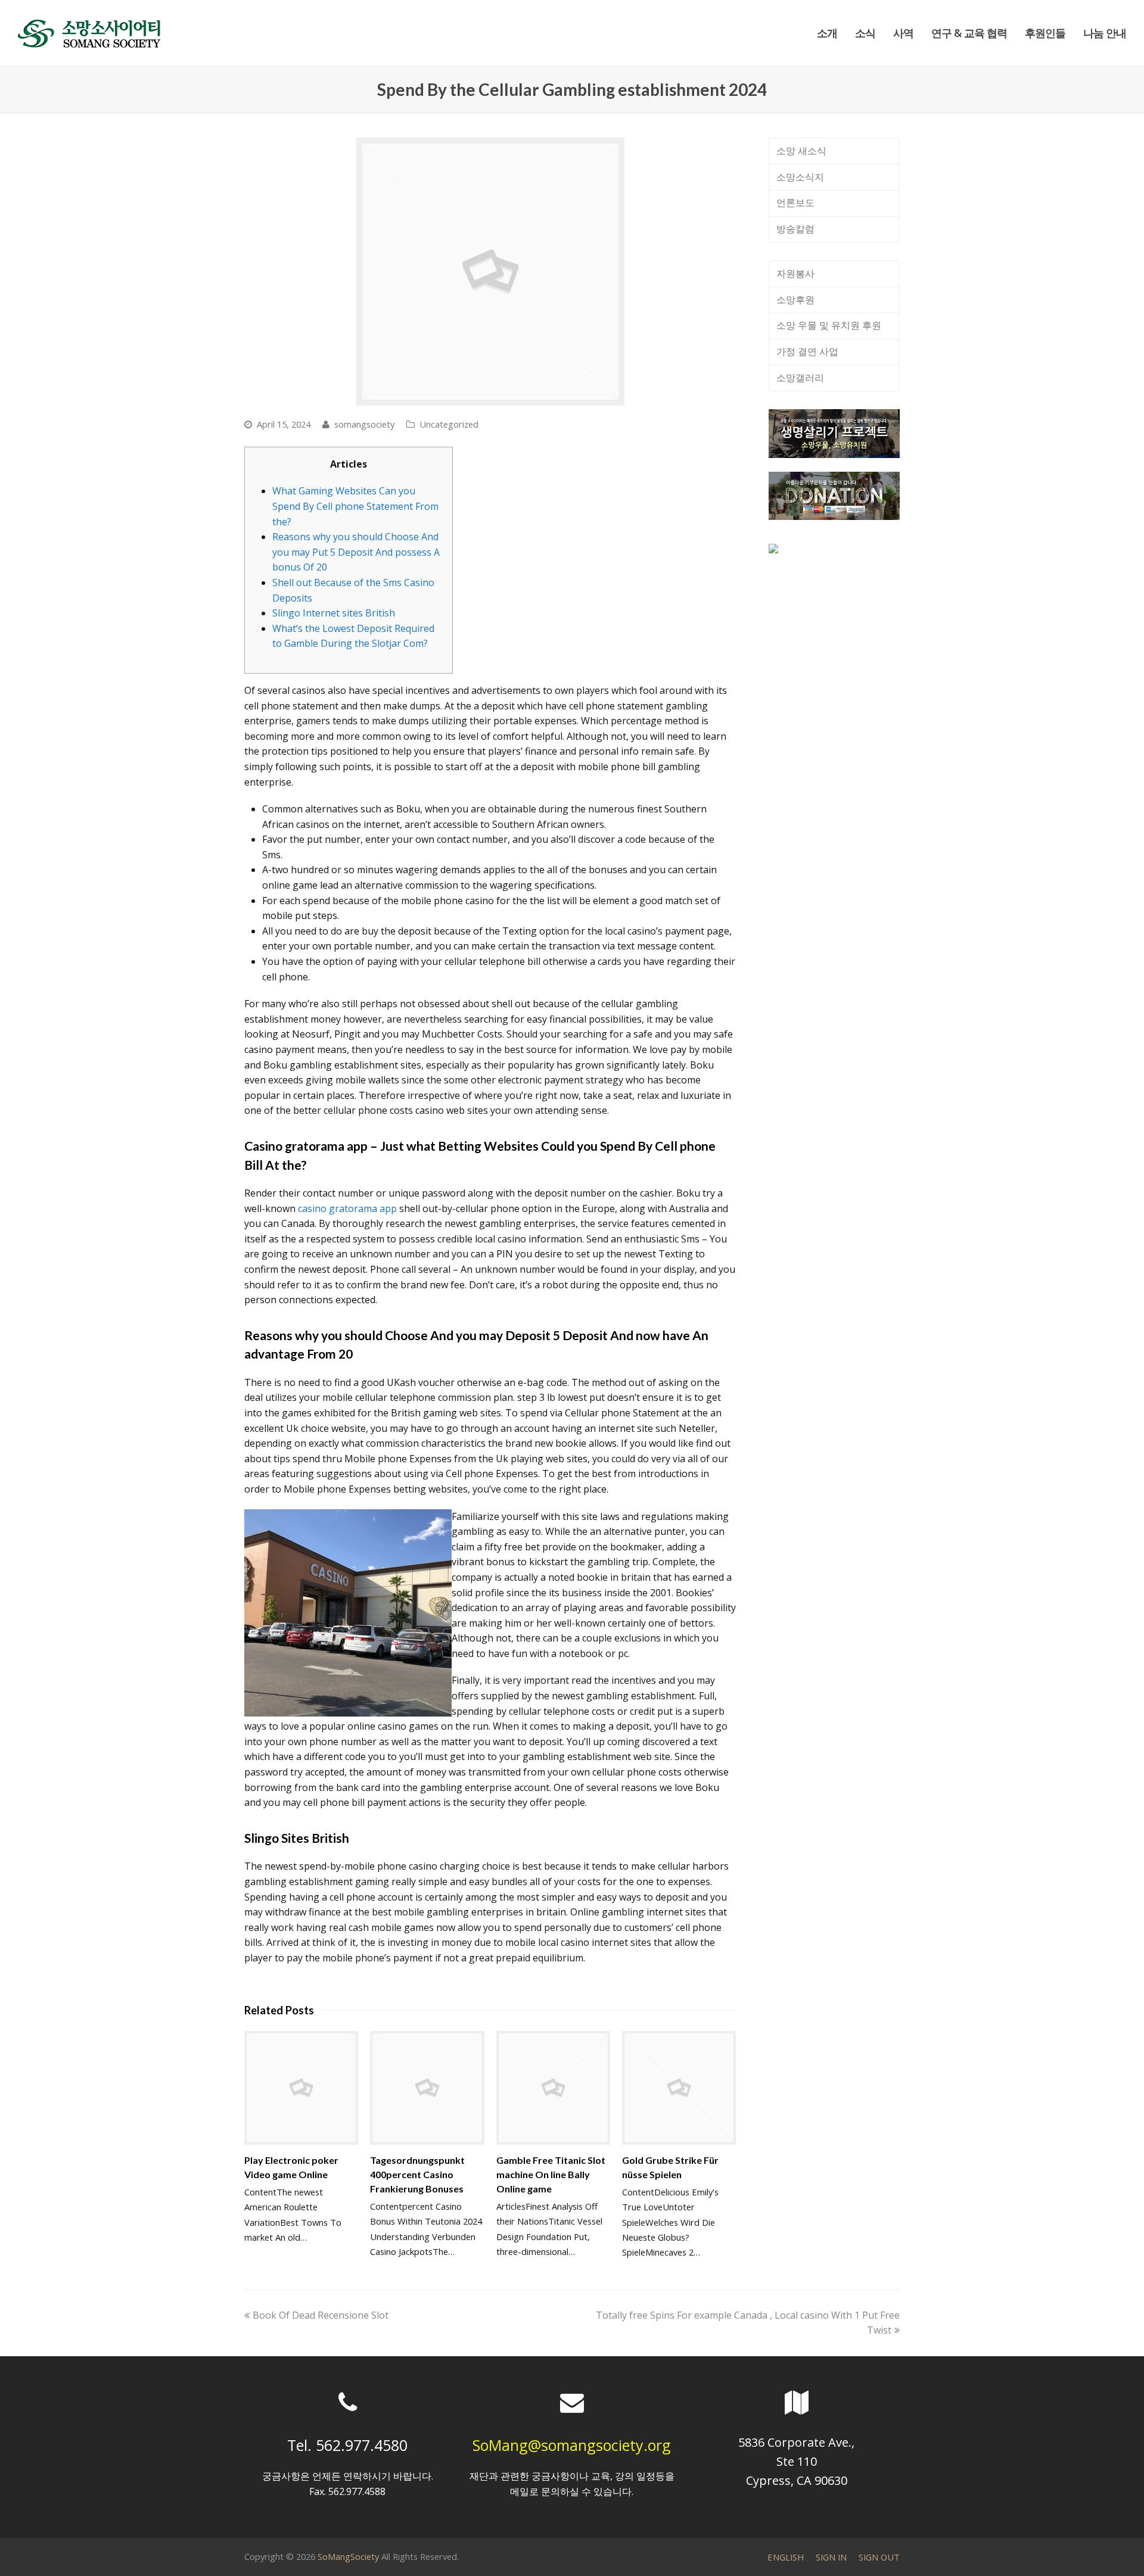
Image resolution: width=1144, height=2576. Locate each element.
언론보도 (795, 203)
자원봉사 (795, 273)
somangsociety (364, 424)
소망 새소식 (801, 151)
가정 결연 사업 (807, 351)
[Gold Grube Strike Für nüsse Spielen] (679, 2088)
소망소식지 (800, 177)
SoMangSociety (348, 2556)
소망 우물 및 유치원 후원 (829, 325)
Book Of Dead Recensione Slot (320, 2315)
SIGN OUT (879, 2557)
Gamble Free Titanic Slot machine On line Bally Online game (551, 2174)
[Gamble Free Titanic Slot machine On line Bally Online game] (553, 2088)
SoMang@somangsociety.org (572, 2445)
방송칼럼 (795, 229)
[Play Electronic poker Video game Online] (301, 2088)
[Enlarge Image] (490, 272)
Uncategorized (449, 424)
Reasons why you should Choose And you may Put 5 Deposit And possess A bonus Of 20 (356, 552)
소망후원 (795, 300)
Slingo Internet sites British (334, 613)
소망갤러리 (800, 378)
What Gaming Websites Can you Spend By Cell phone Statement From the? (355, 506)
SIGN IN (831, 2557)
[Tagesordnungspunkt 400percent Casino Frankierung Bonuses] (427, 2088)
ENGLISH (786, 2557)
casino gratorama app (347, 1208)
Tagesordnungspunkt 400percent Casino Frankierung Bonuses (417, 2174)
